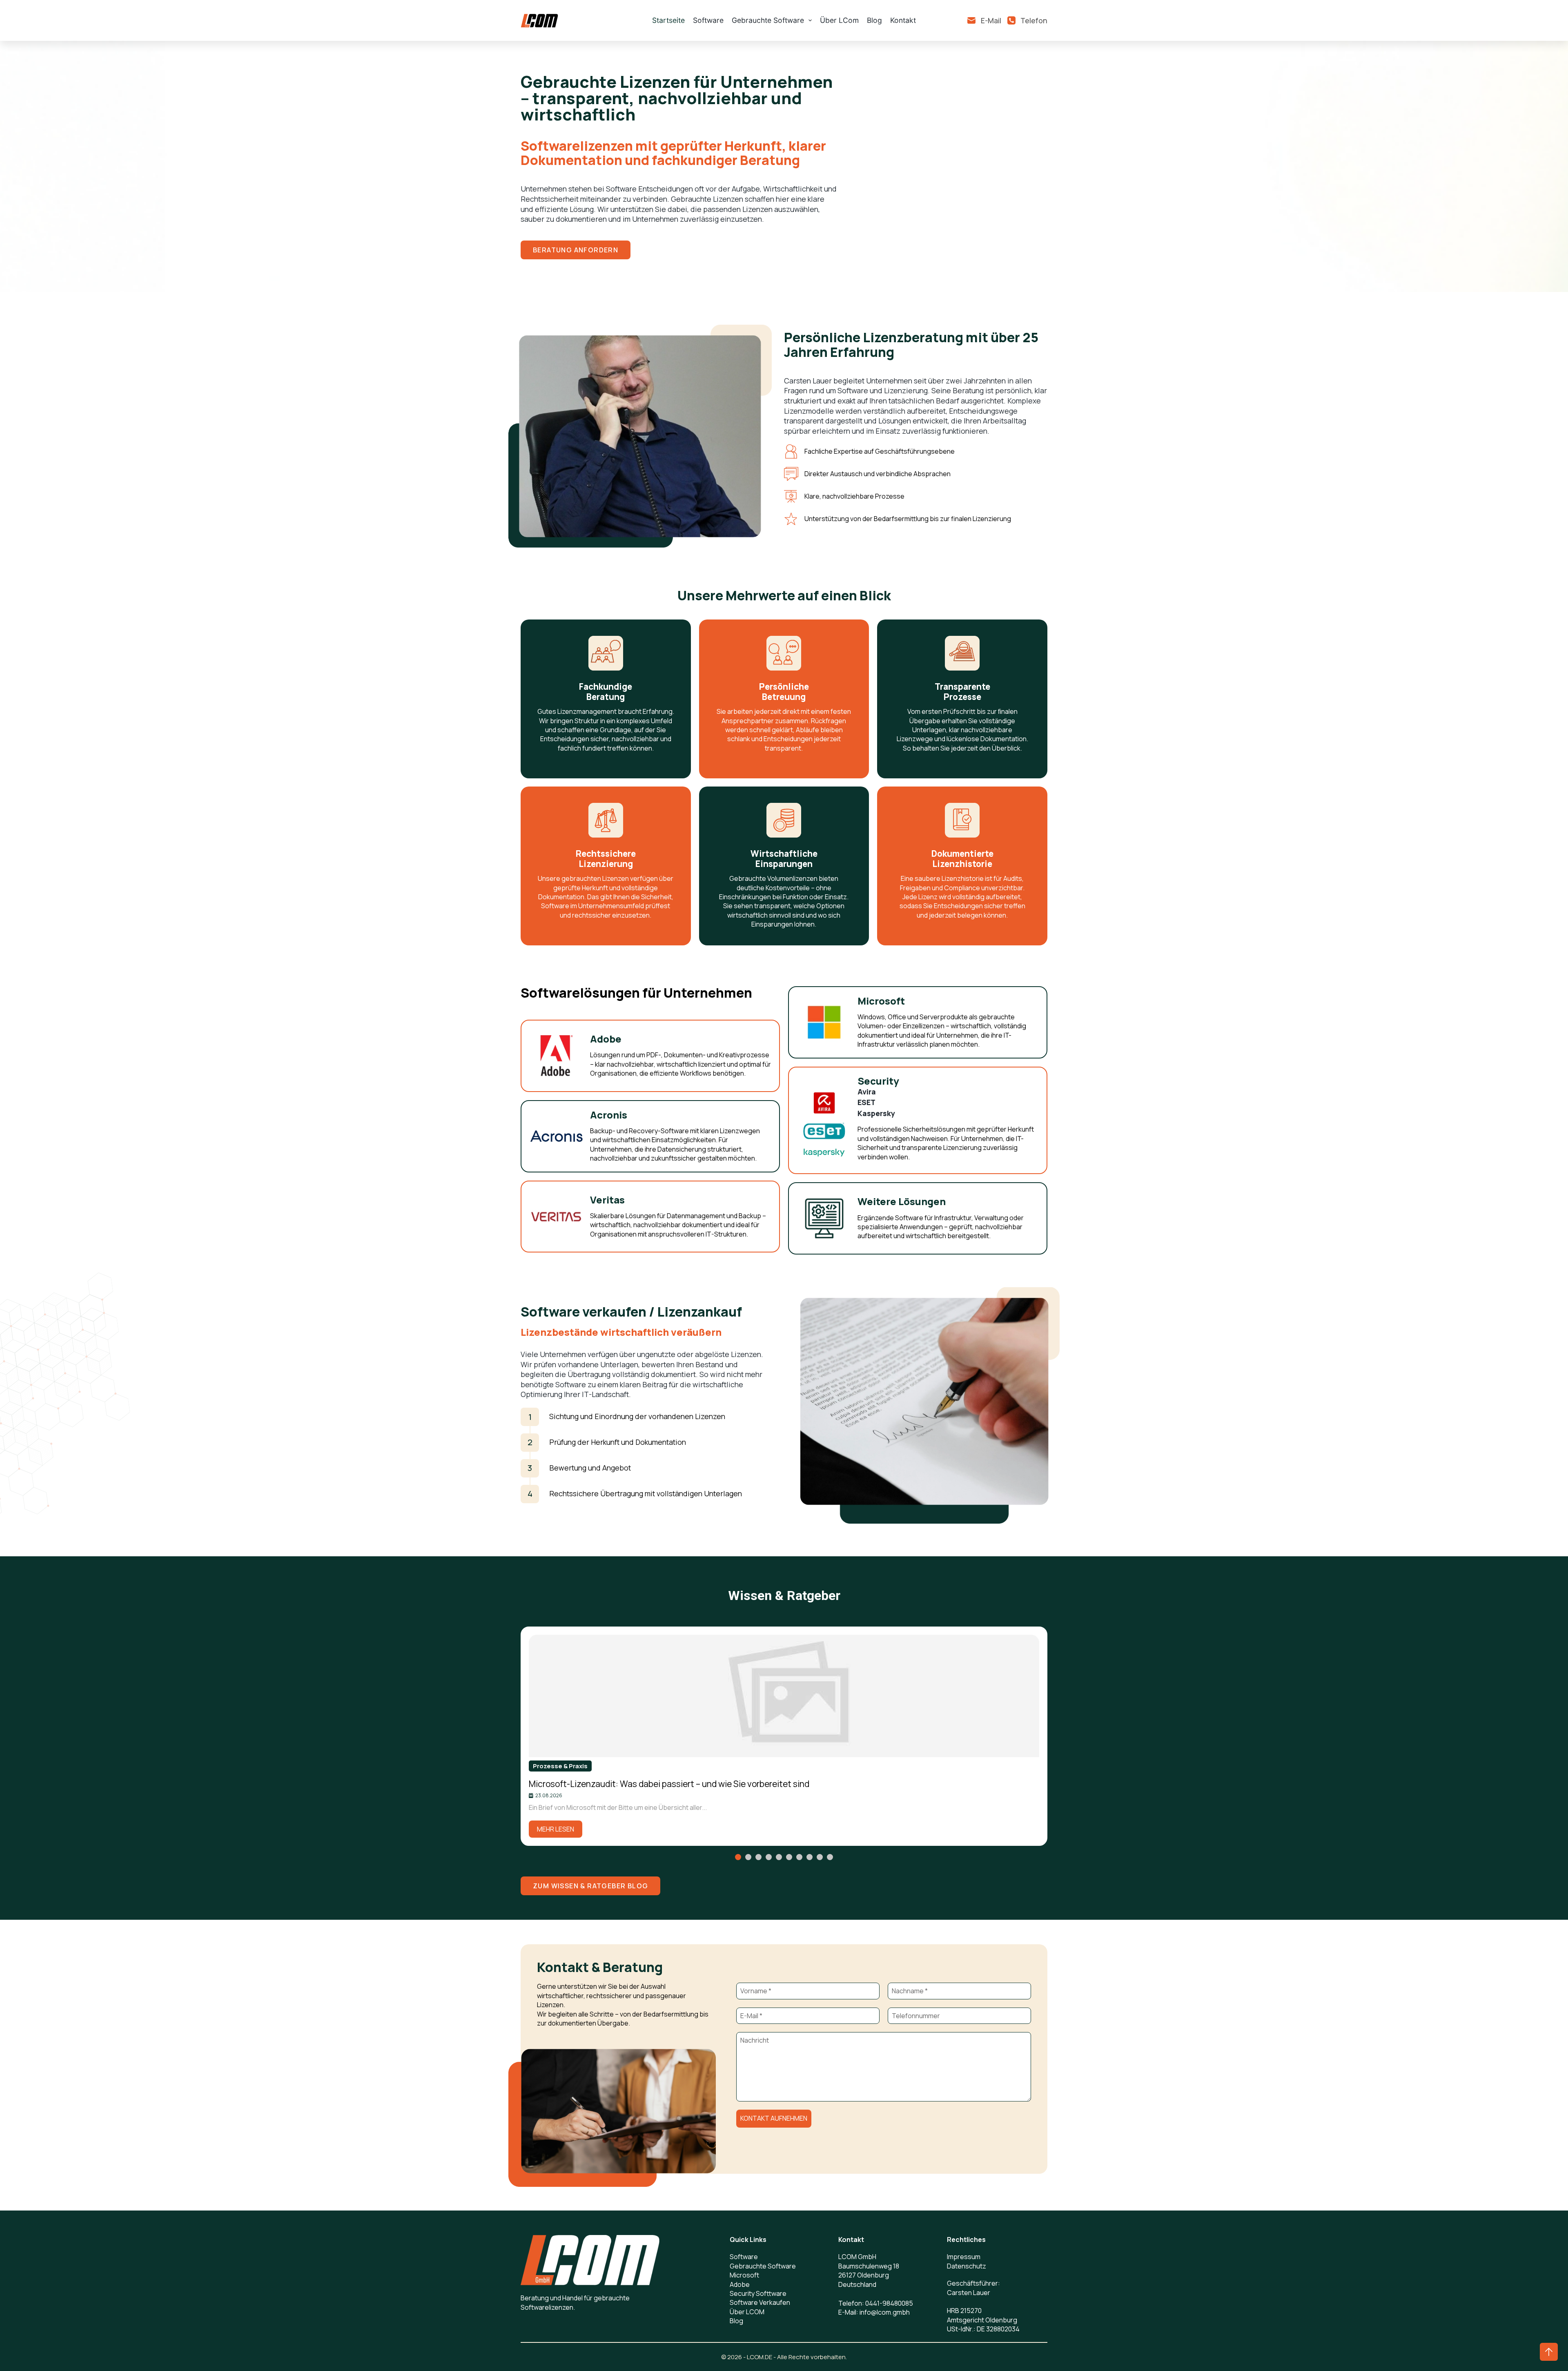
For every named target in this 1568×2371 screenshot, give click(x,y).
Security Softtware (758, 2293)
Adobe (740, 2284)
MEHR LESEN (556, 1829)
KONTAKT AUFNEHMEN (774, 2118)
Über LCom (839, 20)
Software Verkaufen (760, 2302)
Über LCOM (747, 2312)
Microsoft (744, 2275)
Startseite (668, 20)
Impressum (964, 2257)
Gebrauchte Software (768, 20)
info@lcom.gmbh (885, 2312)
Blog (874, 20)
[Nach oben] (1549, 2352)
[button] (738, 1857)
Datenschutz (967, 2266)
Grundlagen (551, 1766)
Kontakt (903, 20)
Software (708, 20)
